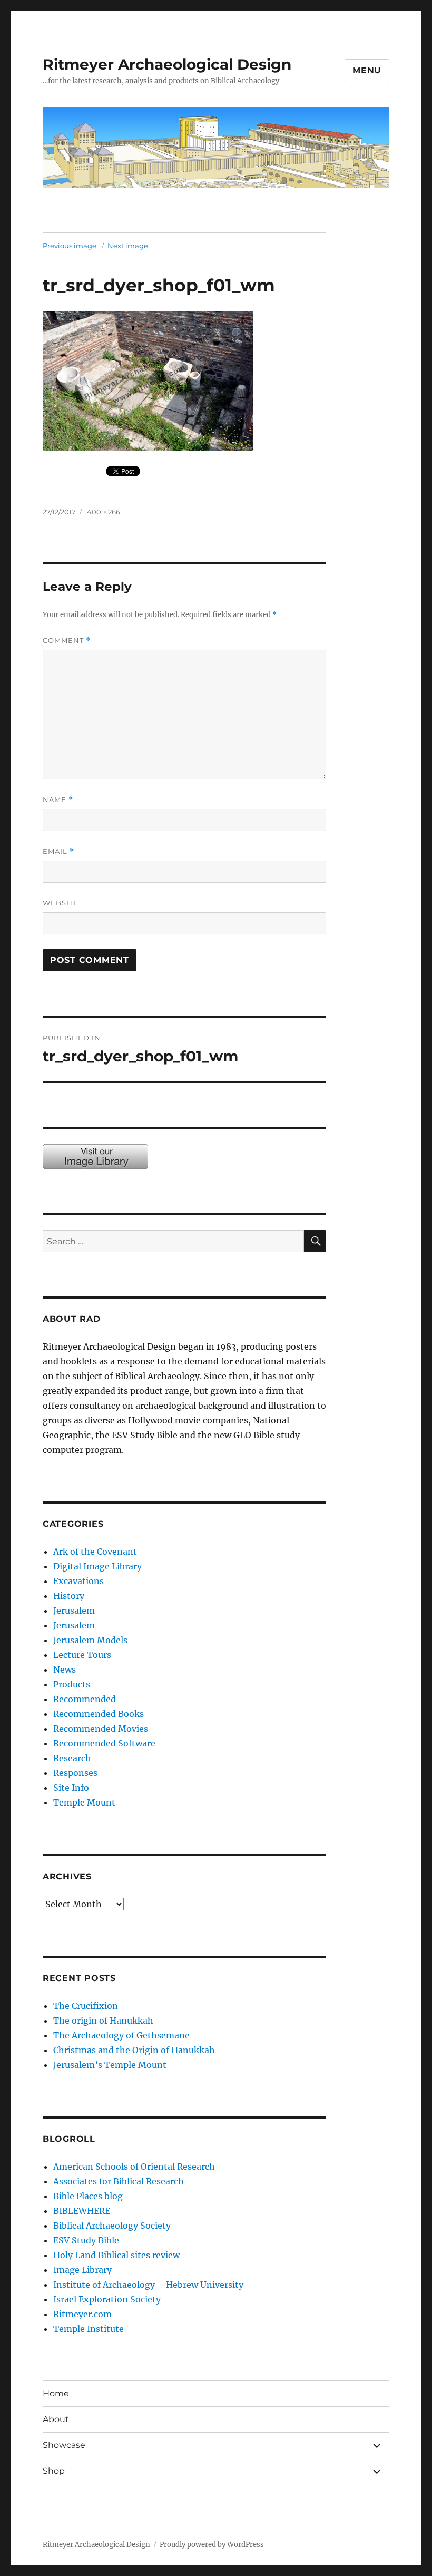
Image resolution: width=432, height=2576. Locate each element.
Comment (67, 641)
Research (72, 1758)
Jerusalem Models (90, 1640)
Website (61, 903)
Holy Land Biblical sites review (116, 2255)
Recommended (85, 1699)
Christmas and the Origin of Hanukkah (134, 2050)
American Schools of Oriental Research (134, 2167)
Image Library (82, 2270)
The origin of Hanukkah (103, 2021)
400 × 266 (104, 512)
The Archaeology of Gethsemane (121, 2035)
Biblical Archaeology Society (112, 2226)
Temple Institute (89, 2329)
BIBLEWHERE (82, 2211)
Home (56, 2393)
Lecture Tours (82, 1655)
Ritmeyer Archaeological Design (167, 64)
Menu (367, 70)
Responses (75, 1773)
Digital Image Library (97, 1566)
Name (58, 800)
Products (72, 1684)
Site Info (71, 1788)
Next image (128, 246)
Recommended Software (104, 1743)
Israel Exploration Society (107, 2299)
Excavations (78, 1581)
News (65, 1670)
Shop (54, 2471)
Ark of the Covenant (95, 1552)
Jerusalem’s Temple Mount (110, 2065)
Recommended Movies (101, 1729)
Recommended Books (99, 1714)
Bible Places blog (88, 2196)
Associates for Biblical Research (119, 2181)
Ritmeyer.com (82, 2314)
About (56, 2419)
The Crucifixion (86, 2006)
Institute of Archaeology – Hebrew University (148, 2285)
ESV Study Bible (86, 2240)
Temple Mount (84, 1802)
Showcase (64, 2445)
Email (58, 851)
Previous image (70, 246)
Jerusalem (74, 1611)
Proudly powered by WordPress (212, 2545)
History (69, 1596)
